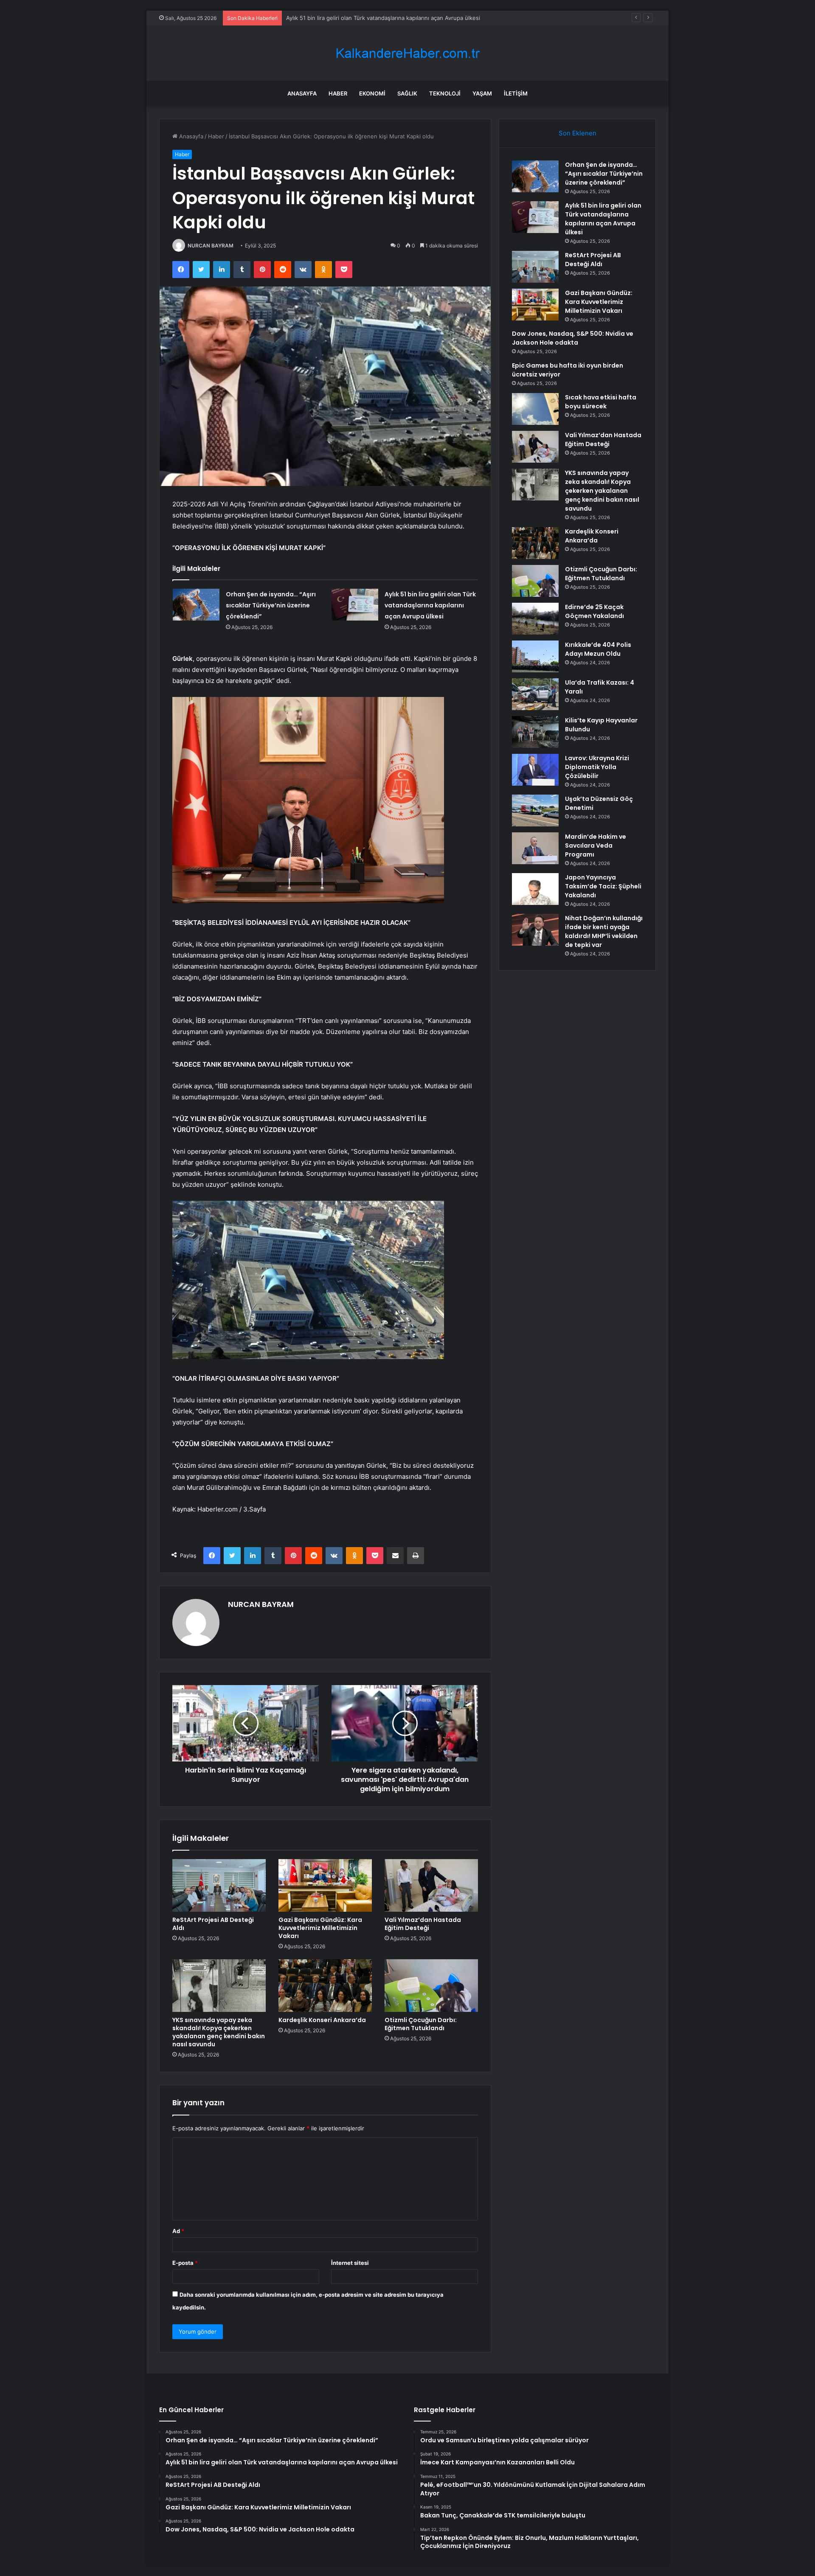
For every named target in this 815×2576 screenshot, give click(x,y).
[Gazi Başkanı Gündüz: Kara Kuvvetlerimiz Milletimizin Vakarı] (325, 1885)
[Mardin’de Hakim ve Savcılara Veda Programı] (535, 848)
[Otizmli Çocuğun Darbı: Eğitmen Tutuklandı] (431, 1986)
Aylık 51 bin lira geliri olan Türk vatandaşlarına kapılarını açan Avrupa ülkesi (430, 605)
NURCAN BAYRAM (211, 246)
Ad (178, 2231)
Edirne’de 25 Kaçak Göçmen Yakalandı (594, 611)
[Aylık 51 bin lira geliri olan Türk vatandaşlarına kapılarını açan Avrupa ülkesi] (355, 605)
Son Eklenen (578, 133)
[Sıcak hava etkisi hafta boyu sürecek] (535, 409)
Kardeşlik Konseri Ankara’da (322, 2020)
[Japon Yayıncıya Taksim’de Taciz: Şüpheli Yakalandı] (535, 889)
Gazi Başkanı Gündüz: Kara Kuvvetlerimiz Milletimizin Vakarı (320, 1928)
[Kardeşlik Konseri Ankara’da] (325, 1986)
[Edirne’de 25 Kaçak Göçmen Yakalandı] (535, 619)
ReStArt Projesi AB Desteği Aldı (327, 18)
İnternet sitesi (350, 2263)
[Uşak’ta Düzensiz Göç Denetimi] (535, 810)
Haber (338, 93)
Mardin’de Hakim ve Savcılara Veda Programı (596, 846)
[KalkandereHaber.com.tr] (407, 53)
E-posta (185, 2263)
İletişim (516, 93)
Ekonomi (372, 93)
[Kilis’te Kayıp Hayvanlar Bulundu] (535, 732)
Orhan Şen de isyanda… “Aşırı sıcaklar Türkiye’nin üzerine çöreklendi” (271, 605)
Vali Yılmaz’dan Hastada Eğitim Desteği (423, 1924)
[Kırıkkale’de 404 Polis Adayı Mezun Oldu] (535, 656)
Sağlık (407, 93)
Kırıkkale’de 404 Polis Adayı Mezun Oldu (598, 649)
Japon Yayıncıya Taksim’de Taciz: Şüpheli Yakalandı (603, 886)
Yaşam (482, 93)
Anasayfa (302, 93)
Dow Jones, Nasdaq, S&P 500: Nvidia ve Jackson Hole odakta (573, 338)
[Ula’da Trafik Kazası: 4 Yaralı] (535, 694)
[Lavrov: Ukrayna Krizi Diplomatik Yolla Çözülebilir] (535, 770)
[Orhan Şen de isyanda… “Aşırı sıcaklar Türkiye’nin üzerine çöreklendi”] (196, 605)
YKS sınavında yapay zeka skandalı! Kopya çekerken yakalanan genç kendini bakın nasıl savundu (219, 2032)
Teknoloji (445, 93)
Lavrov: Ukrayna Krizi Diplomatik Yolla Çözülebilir (597, 767)
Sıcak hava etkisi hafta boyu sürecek (601, 402)
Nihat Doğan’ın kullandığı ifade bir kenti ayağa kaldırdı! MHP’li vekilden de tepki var (604, 931)
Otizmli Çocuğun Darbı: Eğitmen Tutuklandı (421, 2024)
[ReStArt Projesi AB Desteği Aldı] (219, 1885)
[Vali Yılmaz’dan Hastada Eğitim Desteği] (431, 1885)
